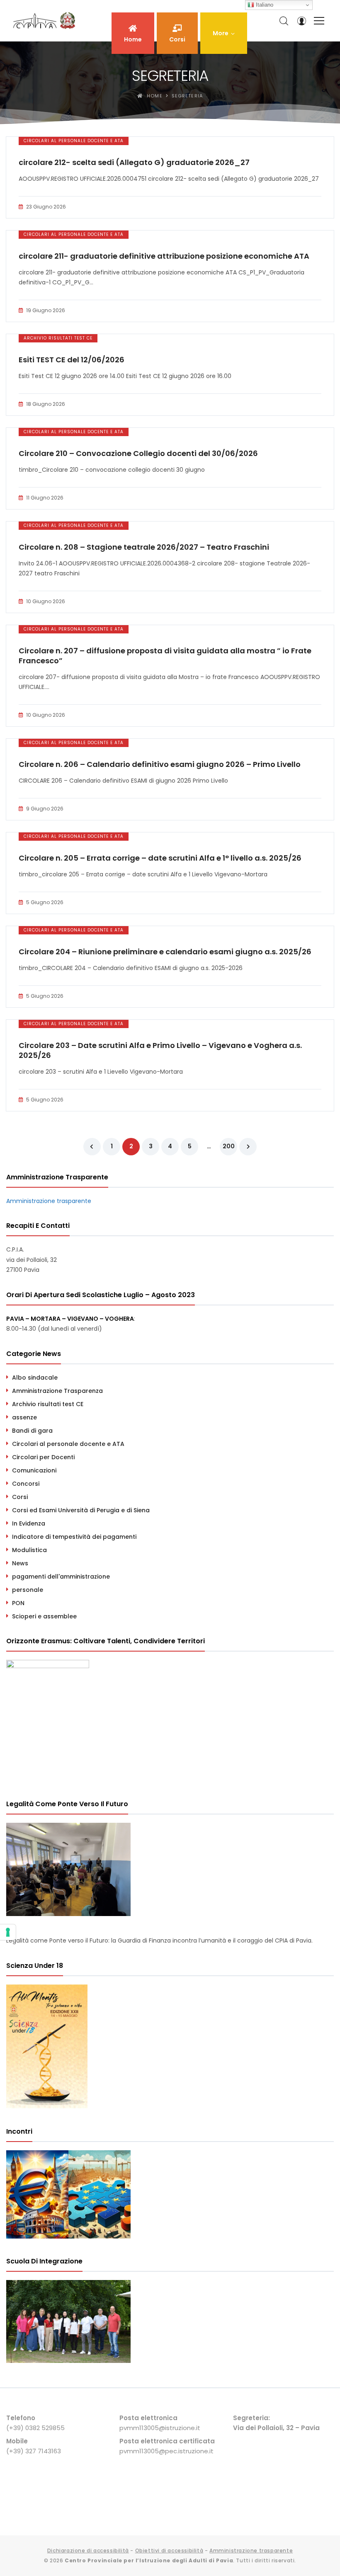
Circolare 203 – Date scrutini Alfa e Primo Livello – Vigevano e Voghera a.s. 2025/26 (160, 1050)
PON (18, 1603)
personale (28, 1590)
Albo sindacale (35, 1378)
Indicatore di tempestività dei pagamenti (74, 1537)
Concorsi (26, 1484)
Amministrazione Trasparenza (57, 1391)
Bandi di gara (32, 1431)
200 (229, 1146)
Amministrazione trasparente (49, 1201)
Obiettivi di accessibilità (169, 2551)
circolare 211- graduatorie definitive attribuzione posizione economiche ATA (164, 256)
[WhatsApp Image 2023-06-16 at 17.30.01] (68, 2361)
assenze (24, 1417)
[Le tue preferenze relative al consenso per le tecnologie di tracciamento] (8, 1932)
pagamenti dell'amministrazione (61, 1577)
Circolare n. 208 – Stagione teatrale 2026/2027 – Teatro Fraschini (144, 547)
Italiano (264, 5)
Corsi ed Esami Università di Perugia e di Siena (81, 1510)
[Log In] (301, 21)
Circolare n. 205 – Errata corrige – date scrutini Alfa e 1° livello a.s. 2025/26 (160, 858)
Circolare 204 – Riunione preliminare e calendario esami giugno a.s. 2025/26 (165, 952)
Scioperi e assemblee (44, 1616)
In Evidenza (29, 1523)
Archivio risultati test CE (58, 338)
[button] (224, 33)
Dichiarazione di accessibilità (88, 2551)
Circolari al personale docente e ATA (74, 141)
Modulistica (29, 1550)
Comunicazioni (34, 1470)
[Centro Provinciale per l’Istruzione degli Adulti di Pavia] (46, 21)
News (20, 1563)
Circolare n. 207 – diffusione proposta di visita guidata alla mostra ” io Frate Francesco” (165, 656)
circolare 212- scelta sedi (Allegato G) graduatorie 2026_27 (134, 163)
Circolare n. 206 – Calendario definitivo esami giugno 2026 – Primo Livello (160, 764)
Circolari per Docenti (43, 1457)
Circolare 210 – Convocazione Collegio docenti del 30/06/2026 (138, 454)
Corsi (20, 1497)
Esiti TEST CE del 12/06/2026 (72, 360)
